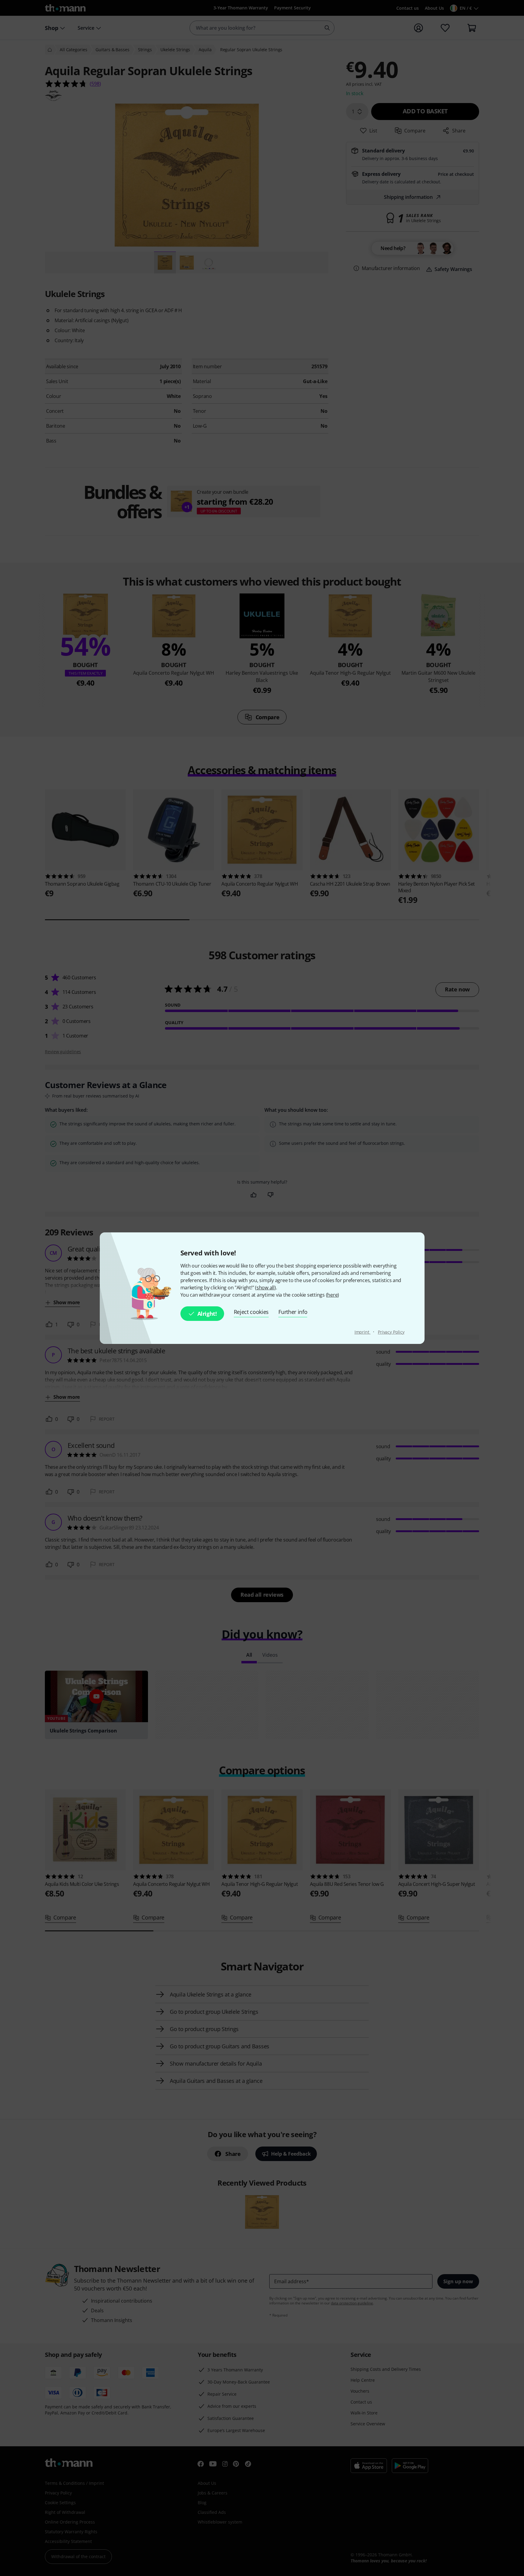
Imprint (363, 1332)
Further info (293, 1312)
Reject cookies (251, 1312)
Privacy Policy (391, 1332)
